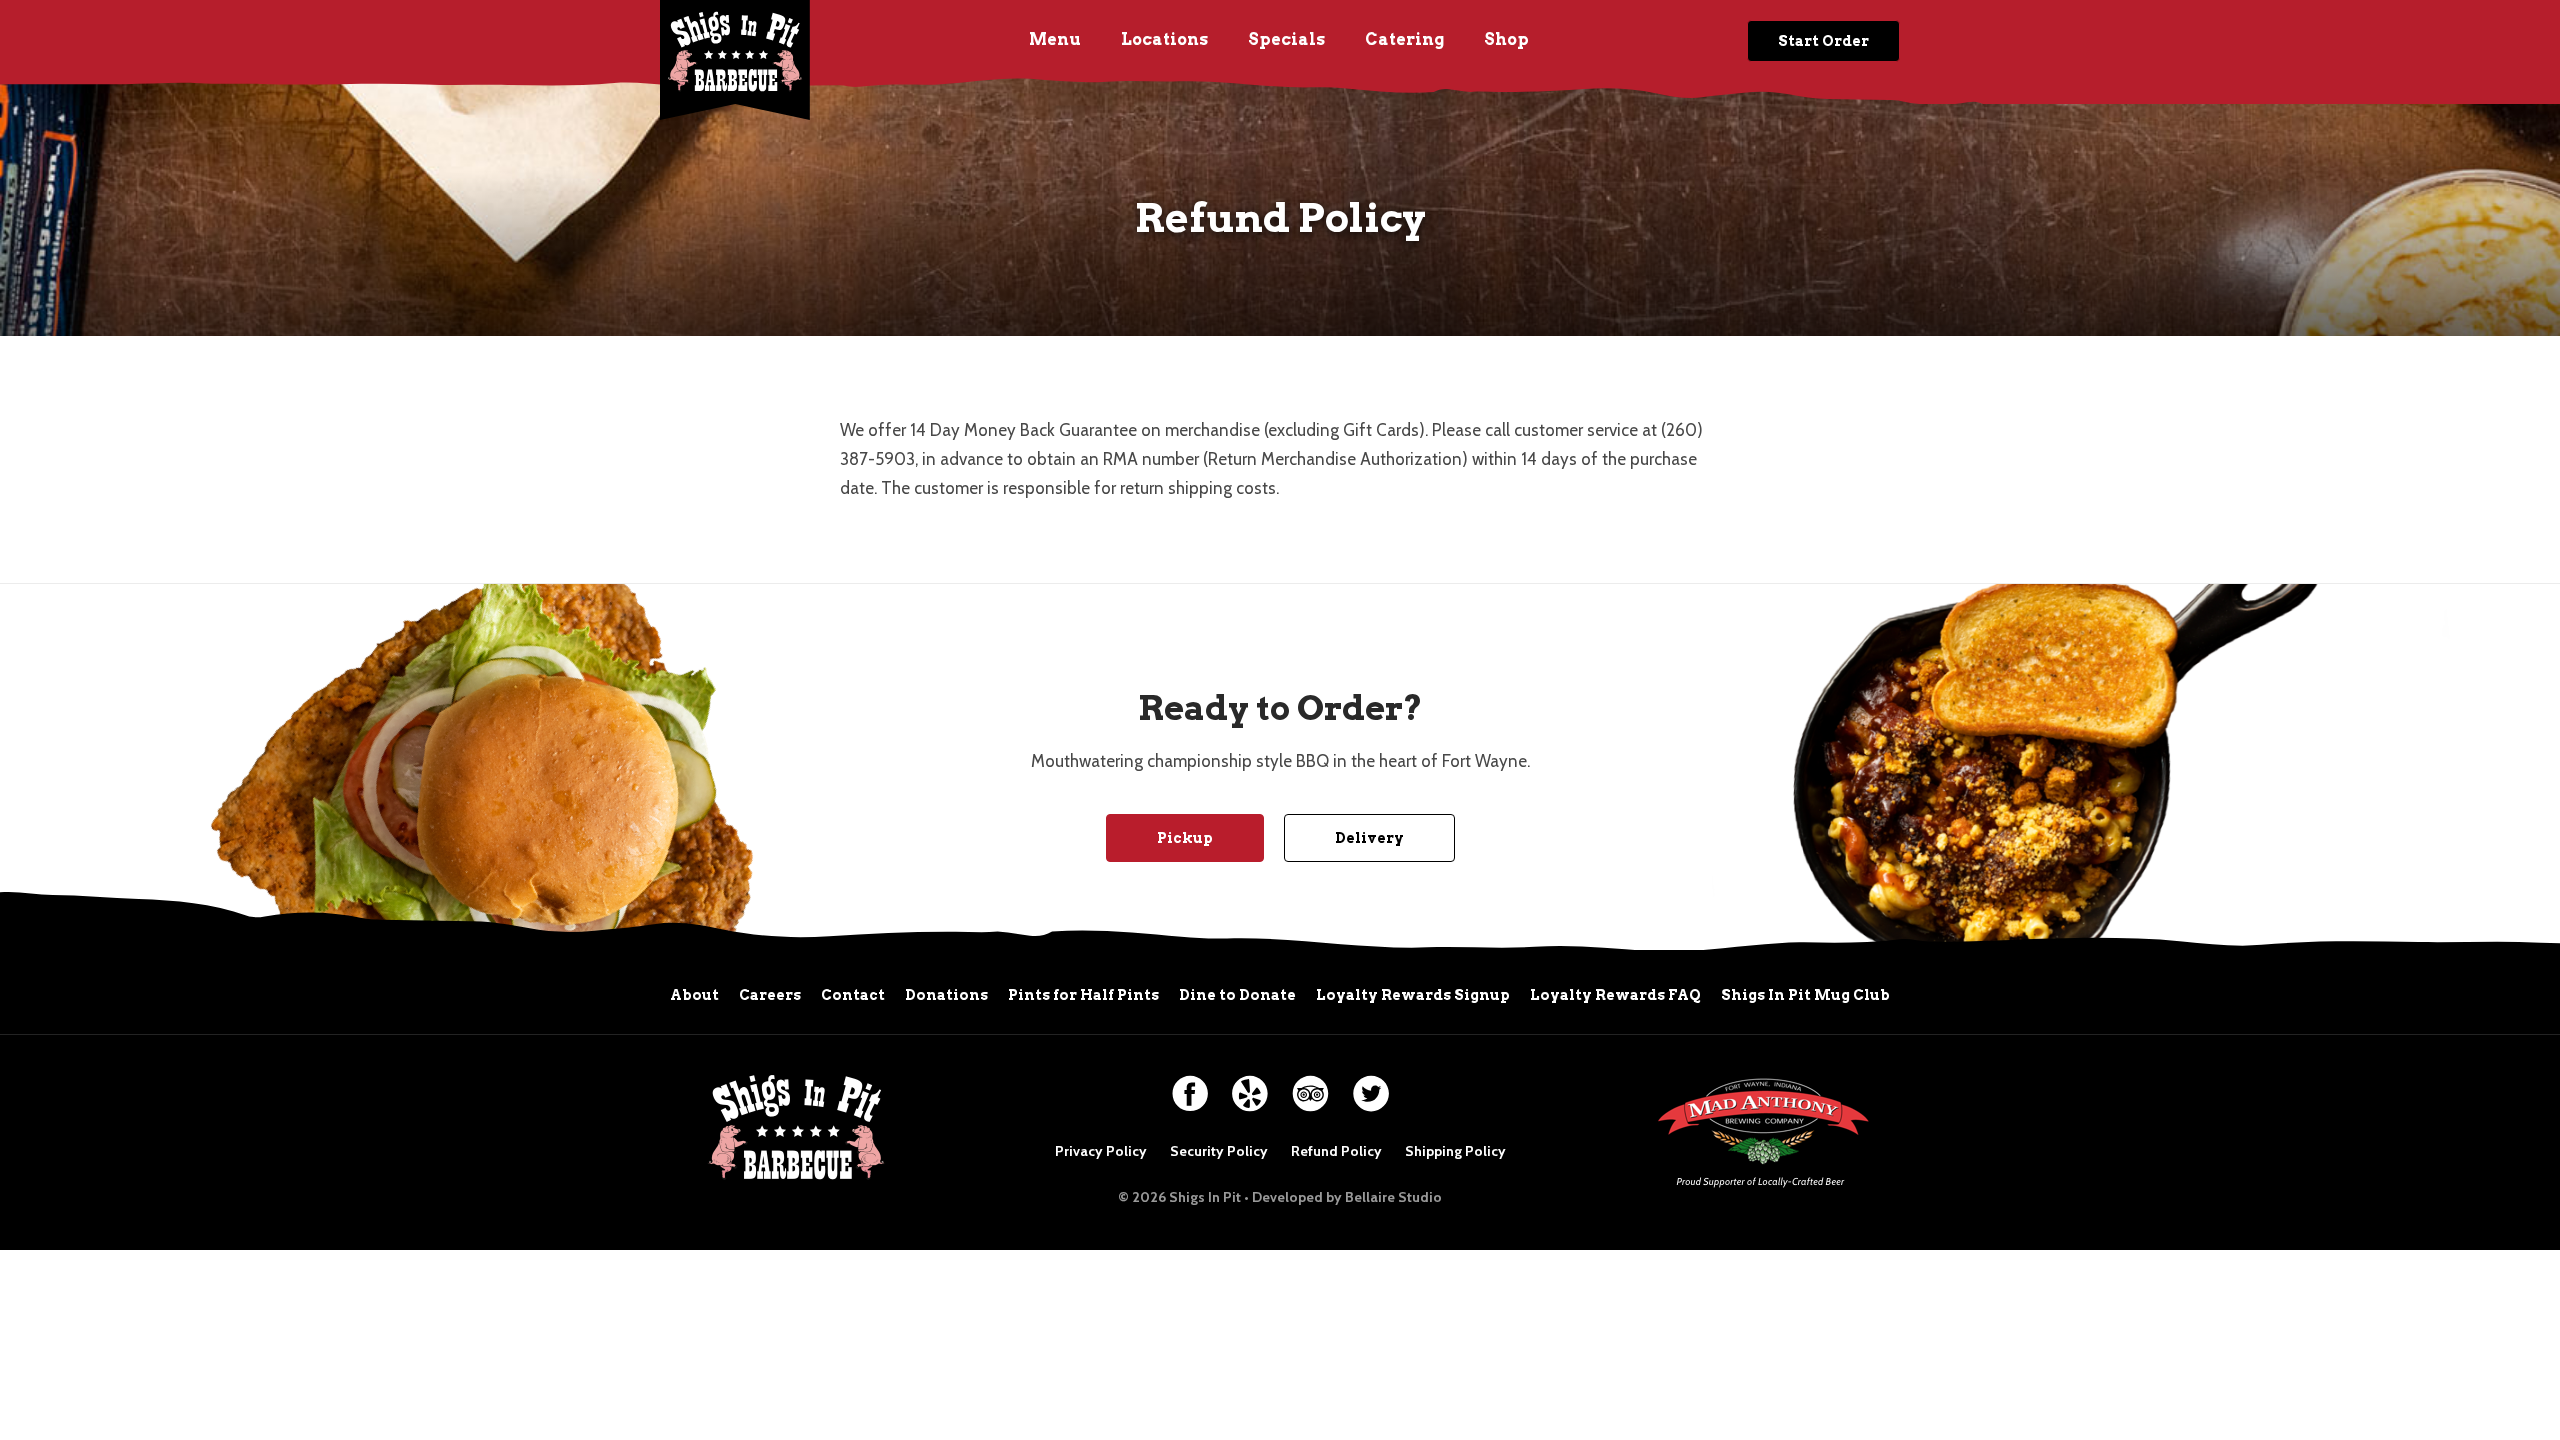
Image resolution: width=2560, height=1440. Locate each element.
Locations (1164, 39)
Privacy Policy (1101, 1151)
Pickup (1185, 838)
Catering (1404, 39)
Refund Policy (1336, 1151)
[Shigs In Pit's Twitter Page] (1371, 1084)
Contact (853, 995)
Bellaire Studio (1393, 1197)
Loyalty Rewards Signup (1413, 995)
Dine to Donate (1237, 995)
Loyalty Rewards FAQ (1615, 995)
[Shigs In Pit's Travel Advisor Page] (1310, 1084)
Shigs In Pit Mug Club (1805, 995)
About (694, 995)
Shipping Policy (1455, 1151)
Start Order (1823, 41)
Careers (770, 995)
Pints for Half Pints (1083, 995)
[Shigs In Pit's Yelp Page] (1250, 1084)
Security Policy (1219, 1151)
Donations (946, 995)
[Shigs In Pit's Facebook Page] (1190, 1084)
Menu (1055, 39)
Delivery (1369, 838)
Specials (1286, 39)
